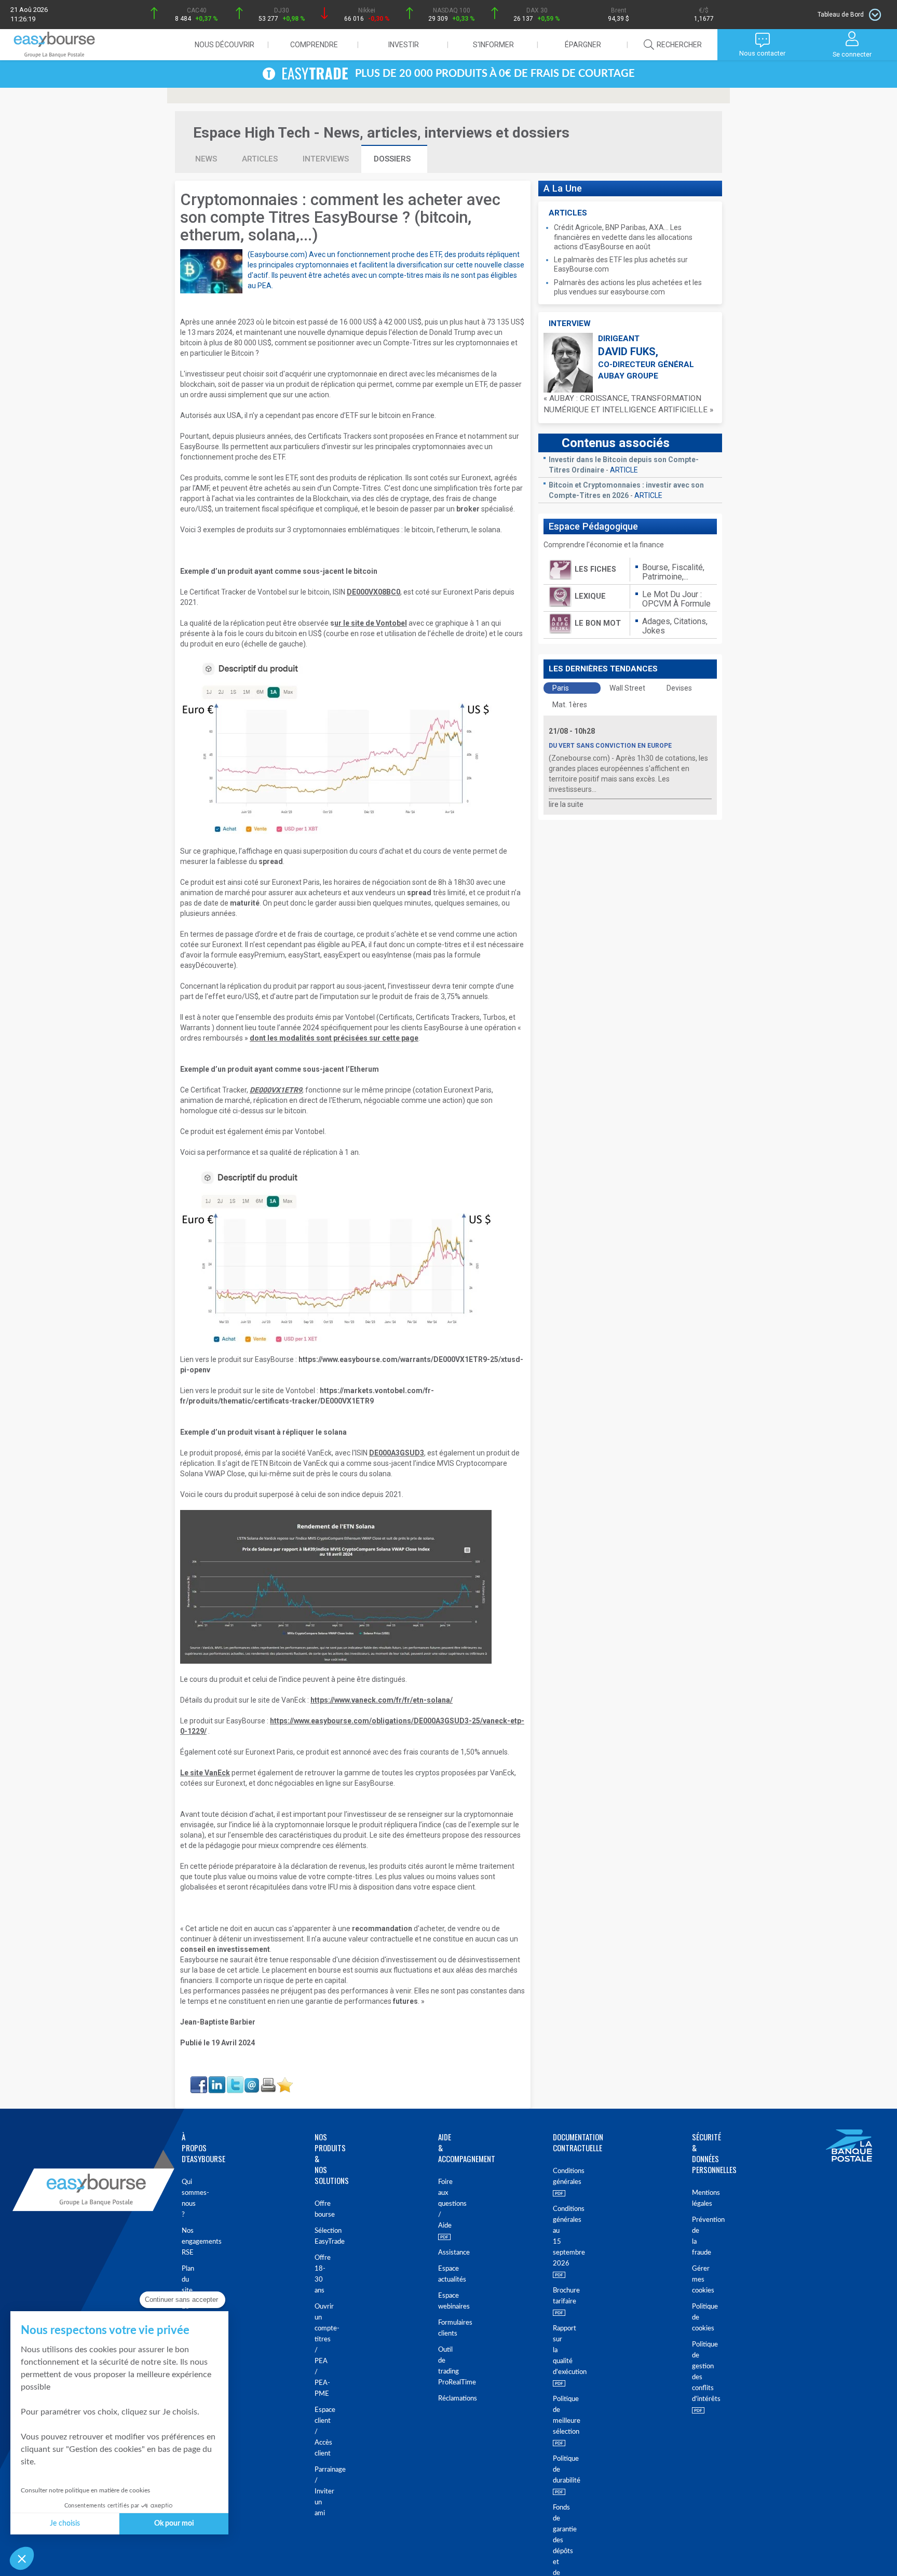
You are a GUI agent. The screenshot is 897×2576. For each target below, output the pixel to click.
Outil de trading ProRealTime (440, 2366)
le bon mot (598, 623)
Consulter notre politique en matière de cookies (85, 2490)
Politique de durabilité (558, 2470)
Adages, (658, 621)
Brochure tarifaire (558, 2296)
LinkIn (216, 2080)
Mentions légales (696, 2199)
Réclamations (440, 2399)
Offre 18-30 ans (317, 2274)
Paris (561, 688)
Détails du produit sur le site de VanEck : (316, 1700)
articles (260, 159)
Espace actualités (440, 2274)
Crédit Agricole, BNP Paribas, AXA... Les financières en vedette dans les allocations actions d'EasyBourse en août (623, 237)
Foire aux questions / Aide (440, 2204)
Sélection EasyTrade (317, 2236)
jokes (654, 631)
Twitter (235, 2080)
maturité (245, 903)
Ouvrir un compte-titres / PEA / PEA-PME (317, 2350)
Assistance (440, 2253)
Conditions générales (558, 2177)
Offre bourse (317, 2209)
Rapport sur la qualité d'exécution (558, 2350)
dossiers (393, 159)
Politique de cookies (696, 2318)
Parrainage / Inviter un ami (317, 2492)
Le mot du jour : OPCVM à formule (676, 599)
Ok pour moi (174, 2524)
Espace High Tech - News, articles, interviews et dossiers (381, 133)
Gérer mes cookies (696, 2280)
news (206, 159)
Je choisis (65, 2524)
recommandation (382, 1928)
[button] (22, 2558)
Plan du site (186, 2280)
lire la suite (566, 804)
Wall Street (627, 688)
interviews (326, 159)
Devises (679, 688)
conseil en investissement (225, 1949)
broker (468, 509)
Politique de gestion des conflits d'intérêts (696, 2372)
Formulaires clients (440, 2328)
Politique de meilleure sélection (558, 2416)
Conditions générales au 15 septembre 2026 (558, 2236)
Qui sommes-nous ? (186, 2199)
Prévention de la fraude (696, 2236)
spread (271, 861)
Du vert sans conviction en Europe (610, 746)
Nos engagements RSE (186, 2242)
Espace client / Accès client (317, 2432)
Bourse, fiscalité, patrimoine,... (673, 572)
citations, (691, 621)
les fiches (595, 569)
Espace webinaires (440, 2301)
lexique (590, 596)
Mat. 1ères (570, 705)
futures (405, 2001)
